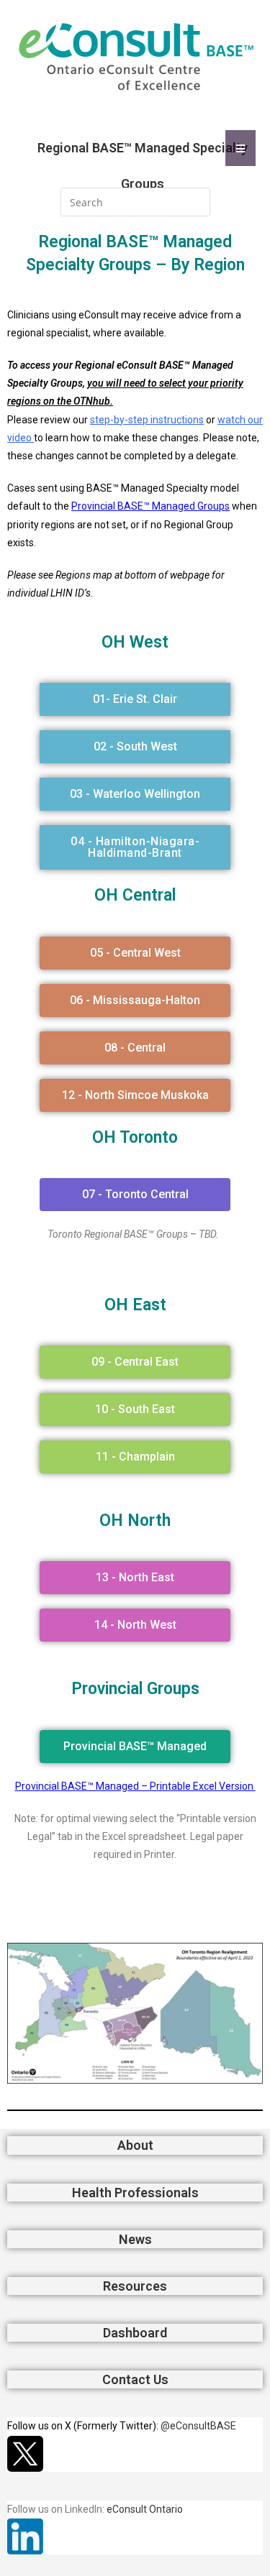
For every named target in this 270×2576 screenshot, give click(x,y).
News (135, 2239)
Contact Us (135, 2379)
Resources (135, 2286)
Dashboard (135, 2333)
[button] (135, 699)
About (135, 2145)
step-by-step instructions (147, 420)
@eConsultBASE (198, 2426)
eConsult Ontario (145, 2509)
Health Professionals (135, 2193)
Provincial (134, 506)
